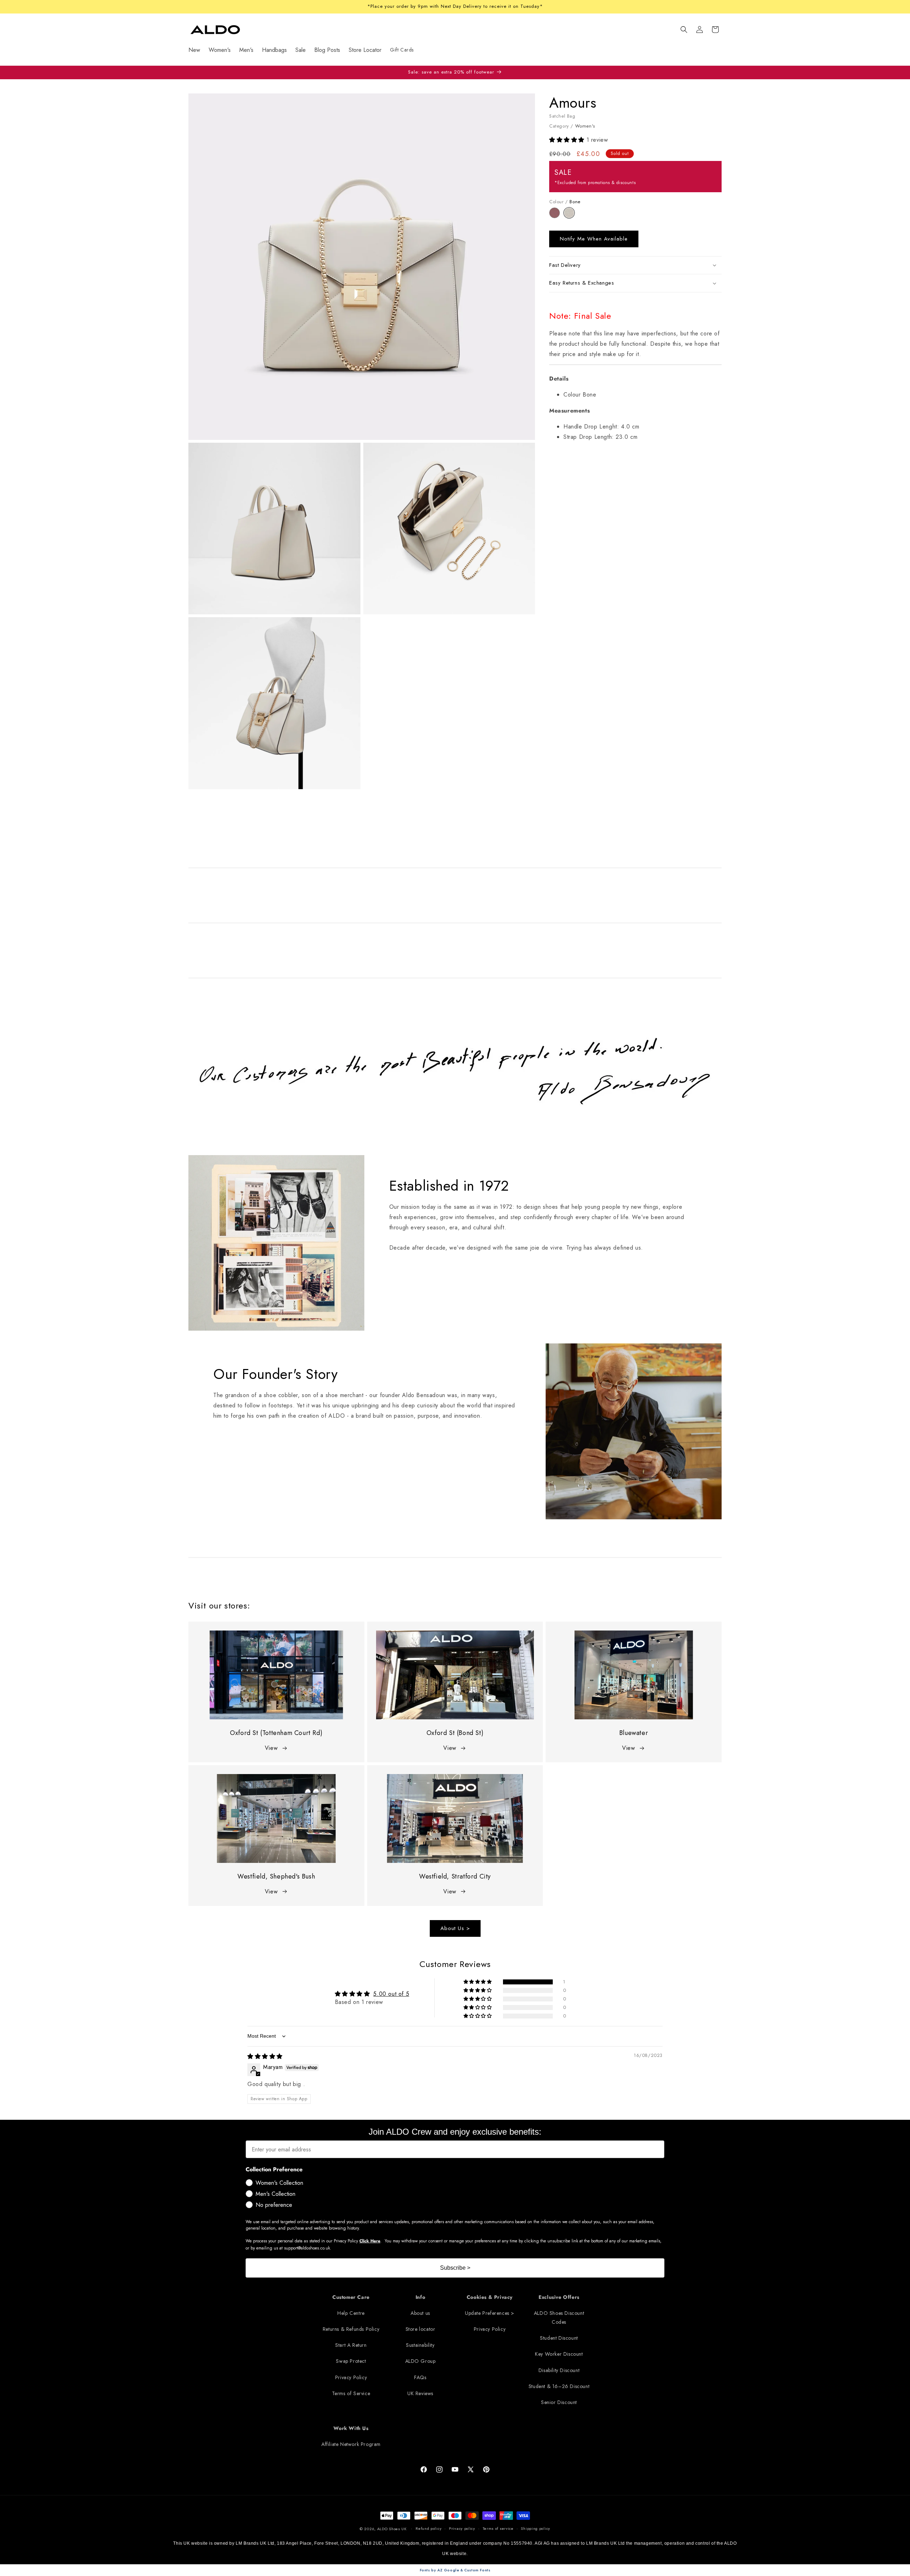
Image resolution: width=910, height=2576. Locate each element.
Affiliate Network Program (351, 2445)
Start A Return (351, 2345)
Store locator (421, 2329)
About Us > (455, 1928)
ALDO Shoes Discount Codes (559, 2318)
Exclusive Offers (559, 2297)
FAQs (420, 2377)
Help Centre (351, 2313)
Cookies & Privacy (490, 2297)
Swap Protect (351, 2361)
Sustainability (420, 2345)
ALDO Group (421, 2361)
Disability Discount (559, 2370)
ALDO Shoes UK (392, 2529)
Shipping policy (536, 2529)
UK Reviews (420, 2393)
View (271, 1748)
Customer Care (351, 2297)
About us (420, 2313)
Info (420, 2297)
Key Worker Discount (559, 2354)
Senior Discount (559, 2402)
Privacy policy (462, 2529)
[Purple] (556, 216)
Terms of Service (351, 2393)
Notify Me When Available (594, 239)
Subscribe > (455, 2268)
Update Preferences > (490, 2313)
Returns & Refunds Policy (351, 2329)
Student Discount (559, 2338)
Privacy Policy (351, 2377)
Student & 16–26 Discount (559, 2386)
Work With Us (351, 2429)
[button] (684, 29)
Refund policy (429, 2529)
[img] (265, 2056)
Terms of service (498, 2529)
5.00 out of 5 (391, 1994)
